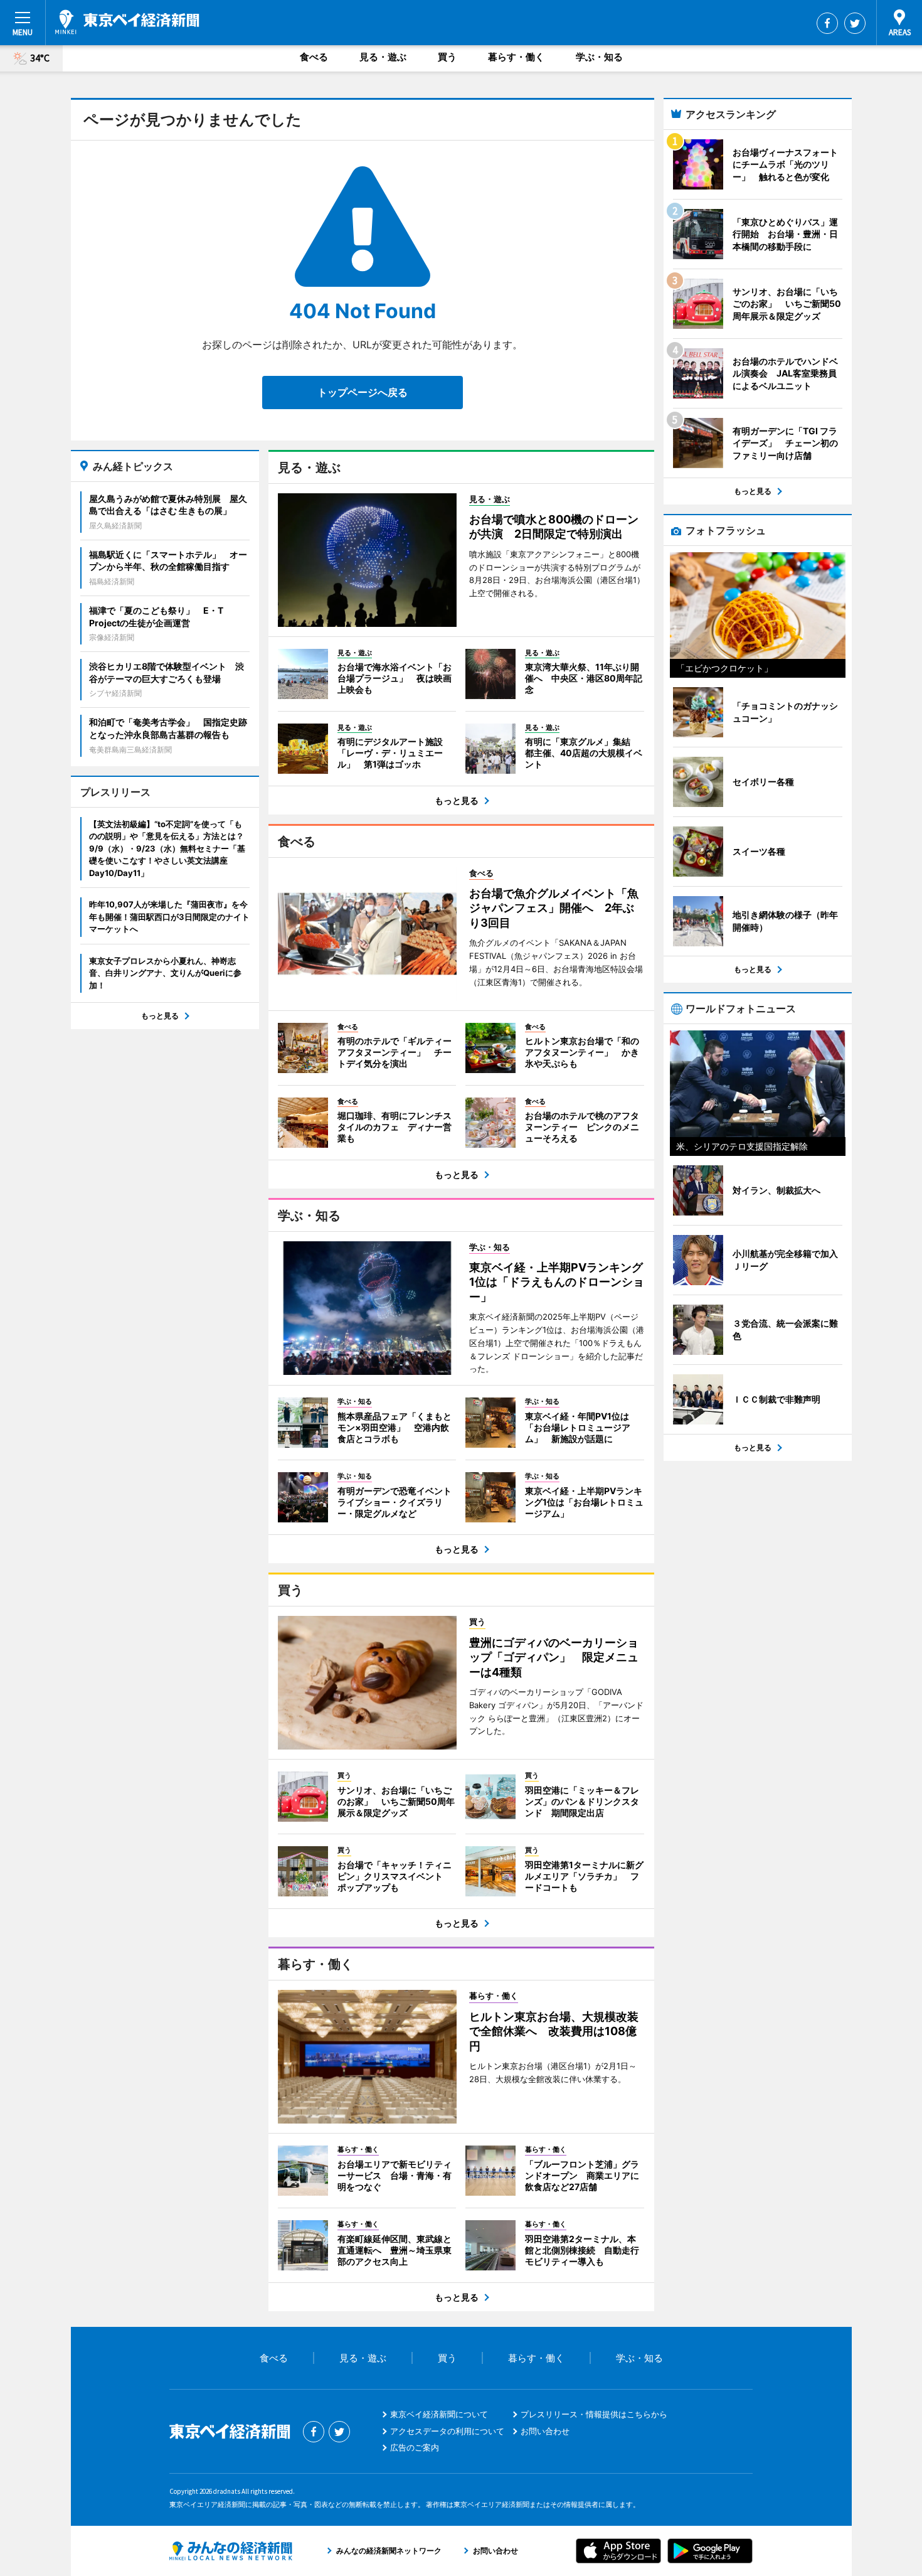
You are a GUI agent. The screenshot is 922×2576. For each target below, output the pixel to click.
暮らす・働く (516, 57)
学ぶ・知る (599, 57)
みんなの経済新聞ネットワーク (231, 2551)
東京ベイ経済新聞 (127, 22)
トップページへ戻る (363, 392)
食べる (314, 57)
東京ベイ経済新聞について (439, 2414)
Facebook (827, 23)
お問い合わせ (545, 2431)
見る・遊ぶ (383, 57)
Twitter (855, 23)
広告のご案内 (415, 2447)
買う (447, 57)
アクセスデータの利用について (447, 2431)
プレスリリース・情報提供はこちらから (594, 2414)
